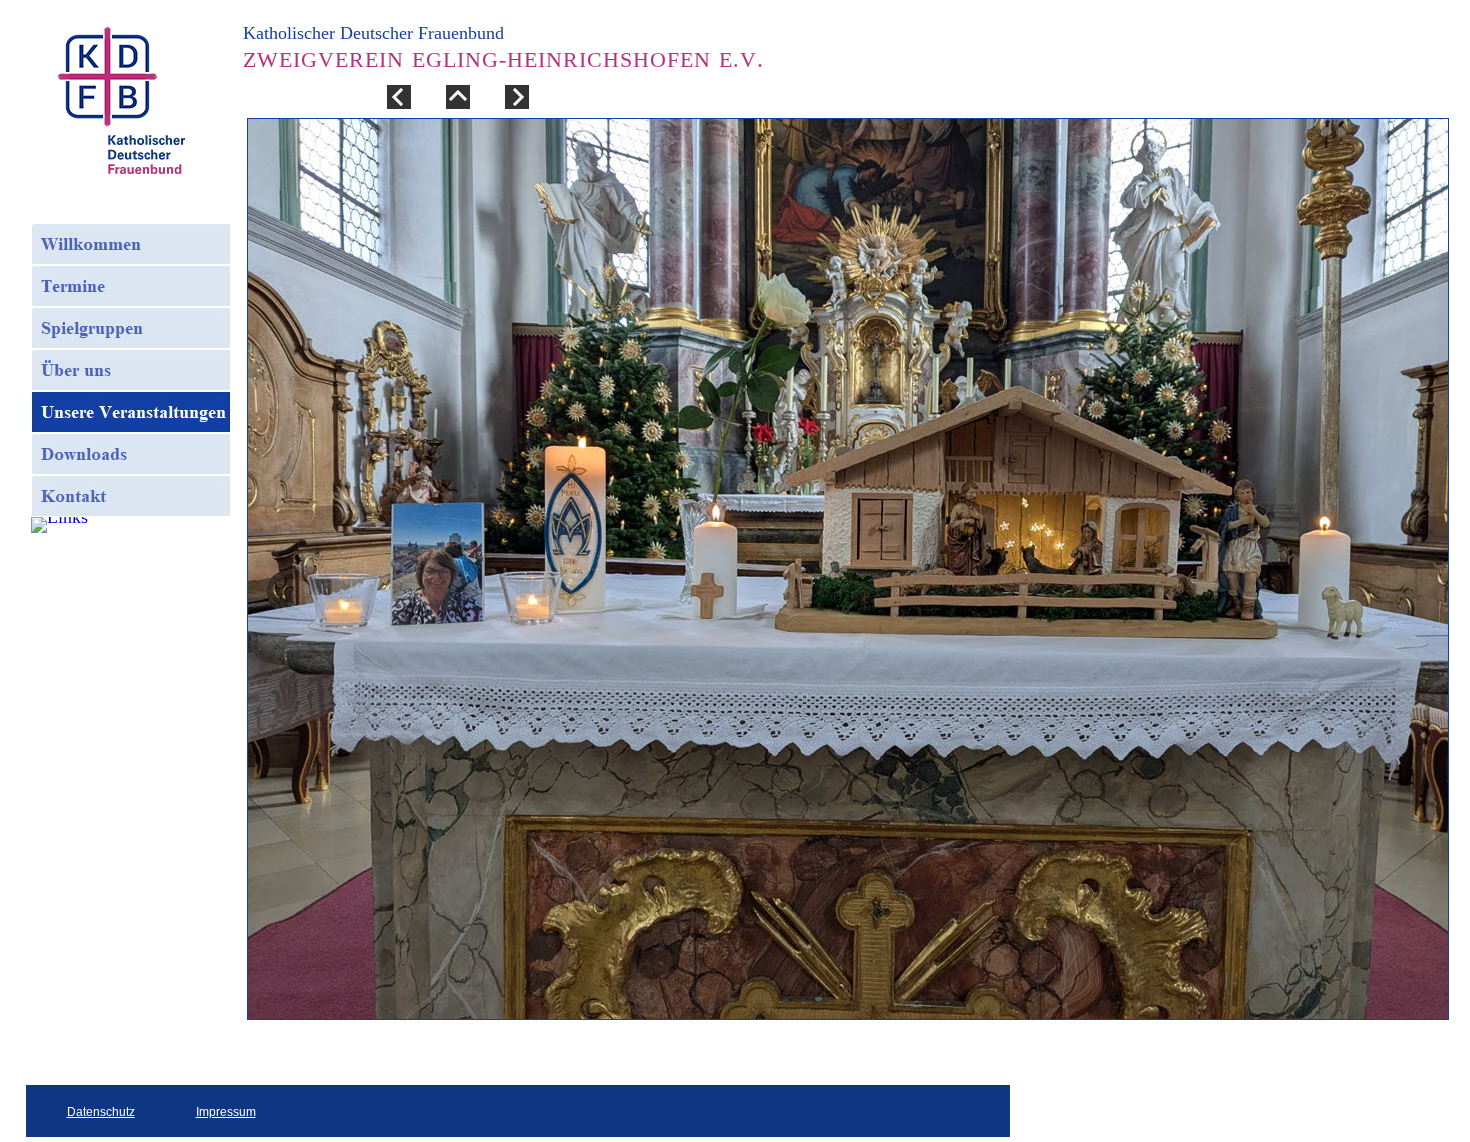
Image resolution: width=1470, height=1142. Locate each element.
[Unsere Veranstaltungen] (131, 412)
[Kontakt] (131, 496)
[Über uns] (131, 370)
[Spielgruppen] (131, 328)
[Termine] (131, 286)
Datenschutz (101, 1112)
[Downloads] (131, 454)
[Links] (59, 525)
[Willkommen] (131, 244)
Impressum (226, 1112)
